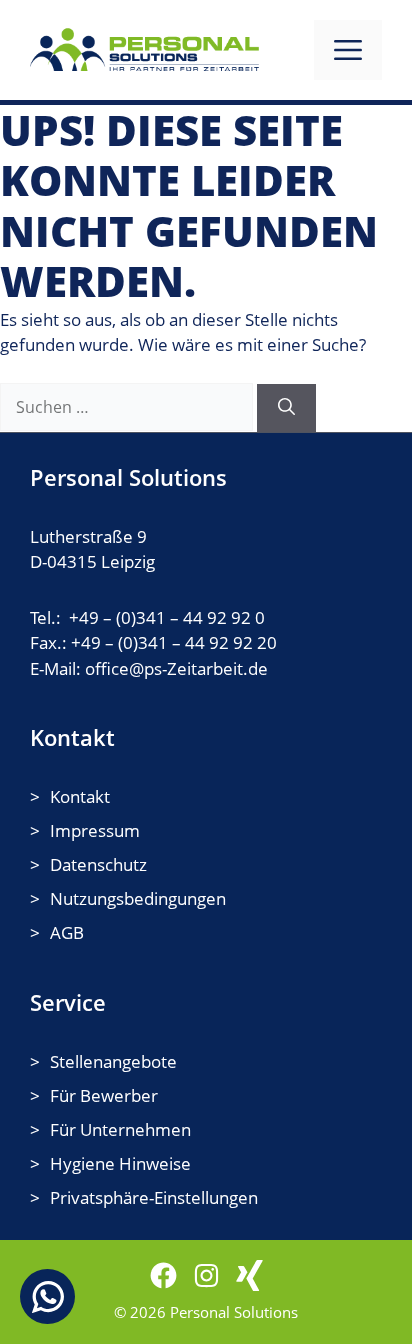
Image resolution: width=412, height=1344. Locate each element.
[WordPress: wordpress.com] (249, 1275)
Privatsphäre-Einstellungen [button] (154, 1197)
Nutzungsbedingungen (138, 898)
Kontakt (80, 796)
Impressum (95, 830)
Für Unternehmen (120, 1129)
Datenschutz (98, 864)
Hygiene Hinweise (120, 1163)
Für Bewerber (104, 1095)
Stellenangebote (113, 1061)
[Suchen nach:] (128, 407)
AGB (67, 932)
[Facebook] (163, 1275)
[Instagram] (206, 1275)
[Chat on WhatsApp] (47, 1296)
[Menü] (348, 50)
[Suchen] (286, 408)
